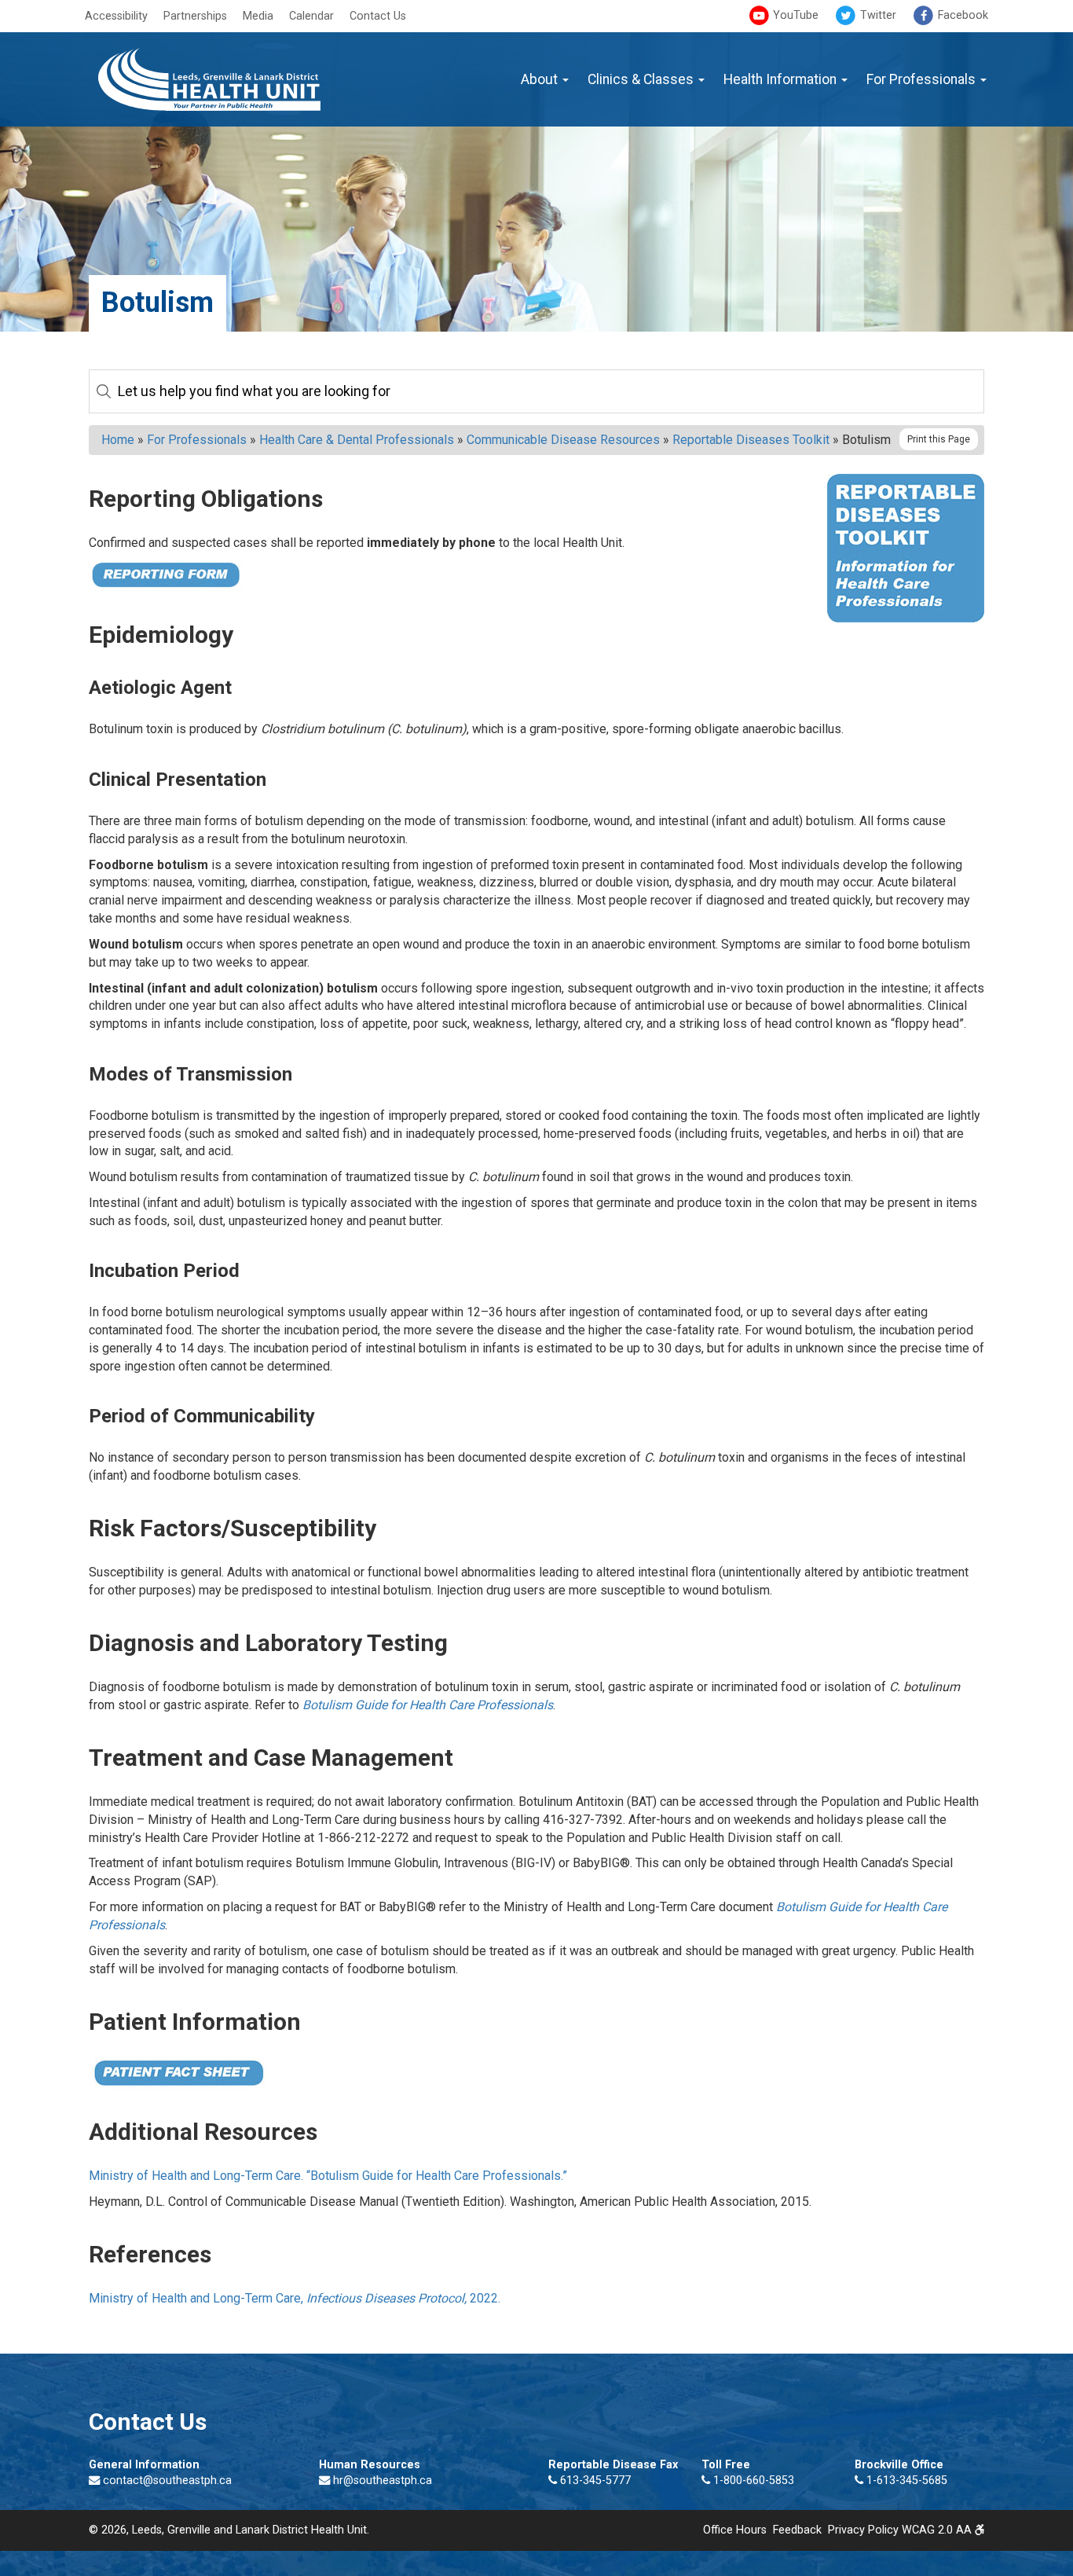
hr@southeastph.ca (383, 2481)
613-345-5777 (594, 2481)
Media (258, 16)
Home (118, 440)
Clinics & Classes (642, 79)
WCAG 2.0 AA (938, 2530)
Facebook (961, 15)
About (541, 79)
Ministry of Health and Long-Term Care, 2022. (295, 2298)
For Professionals (923, 79)
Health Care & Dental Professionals (357, 440)
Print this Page (939, 439)
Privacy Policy (863, 2530)
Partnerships (195, 16)
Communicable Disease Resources (563, 440)
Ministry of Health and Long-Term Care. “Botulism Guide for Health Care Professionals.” (328, 2176)
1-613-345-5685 (905, 2481)
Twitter (877, 15)
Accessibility (116, 16)
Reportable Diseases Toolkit (751, 440)
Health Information (782, 79)
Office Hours (735, 2530)
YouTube (794, 15)
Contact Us (378, 16)
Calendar (311, 16)
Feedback (797, 2530)
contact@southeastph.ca (167, 2481)
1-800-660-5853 (752, 2481)
